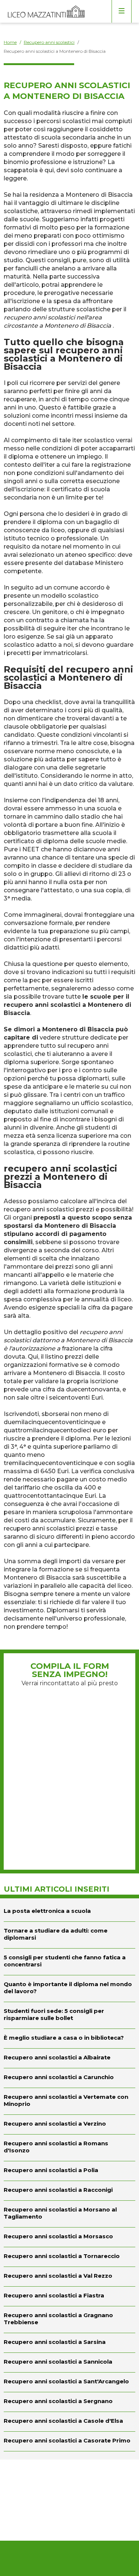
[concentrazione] (69, 1962)
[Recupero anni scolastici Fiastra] (69, 2296)
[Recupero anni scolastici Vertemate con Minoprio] (69, 2101)
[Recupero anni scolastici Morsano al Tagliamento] (69, 2214)
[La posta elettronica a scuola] (69, 1910)
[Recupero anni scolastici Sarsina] (69, 2343)
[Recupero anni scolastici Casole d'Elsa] (69, 2422)
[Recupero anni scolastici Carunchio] (69, 2078)
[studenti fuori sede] (69, 2015)
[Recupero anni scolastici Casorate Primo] (69, 2441)
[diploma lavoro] (69, 1989)
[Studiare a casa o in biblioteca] (69, 2039)
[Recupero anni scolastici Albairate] (69, 2058)
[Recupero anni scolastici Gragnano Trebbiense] (69, 2320)
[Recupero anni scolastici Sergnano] (69, 2402)
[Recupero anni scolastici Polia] (69, 2171)
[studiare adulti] (69, 1935)
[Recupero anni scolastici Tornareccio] (69, 2257)
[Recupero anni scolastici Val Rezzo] (69, 2277)
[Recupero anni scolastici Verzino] (69, 2124)
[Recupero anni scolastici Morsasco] (69, 2237)
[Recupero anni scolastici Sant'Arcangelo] (69, 2382)
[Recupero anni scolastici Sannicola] (69, 2363)
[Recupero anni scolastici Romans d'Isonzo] (69, 2148)
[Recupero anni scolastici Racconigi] (69, 2191)
